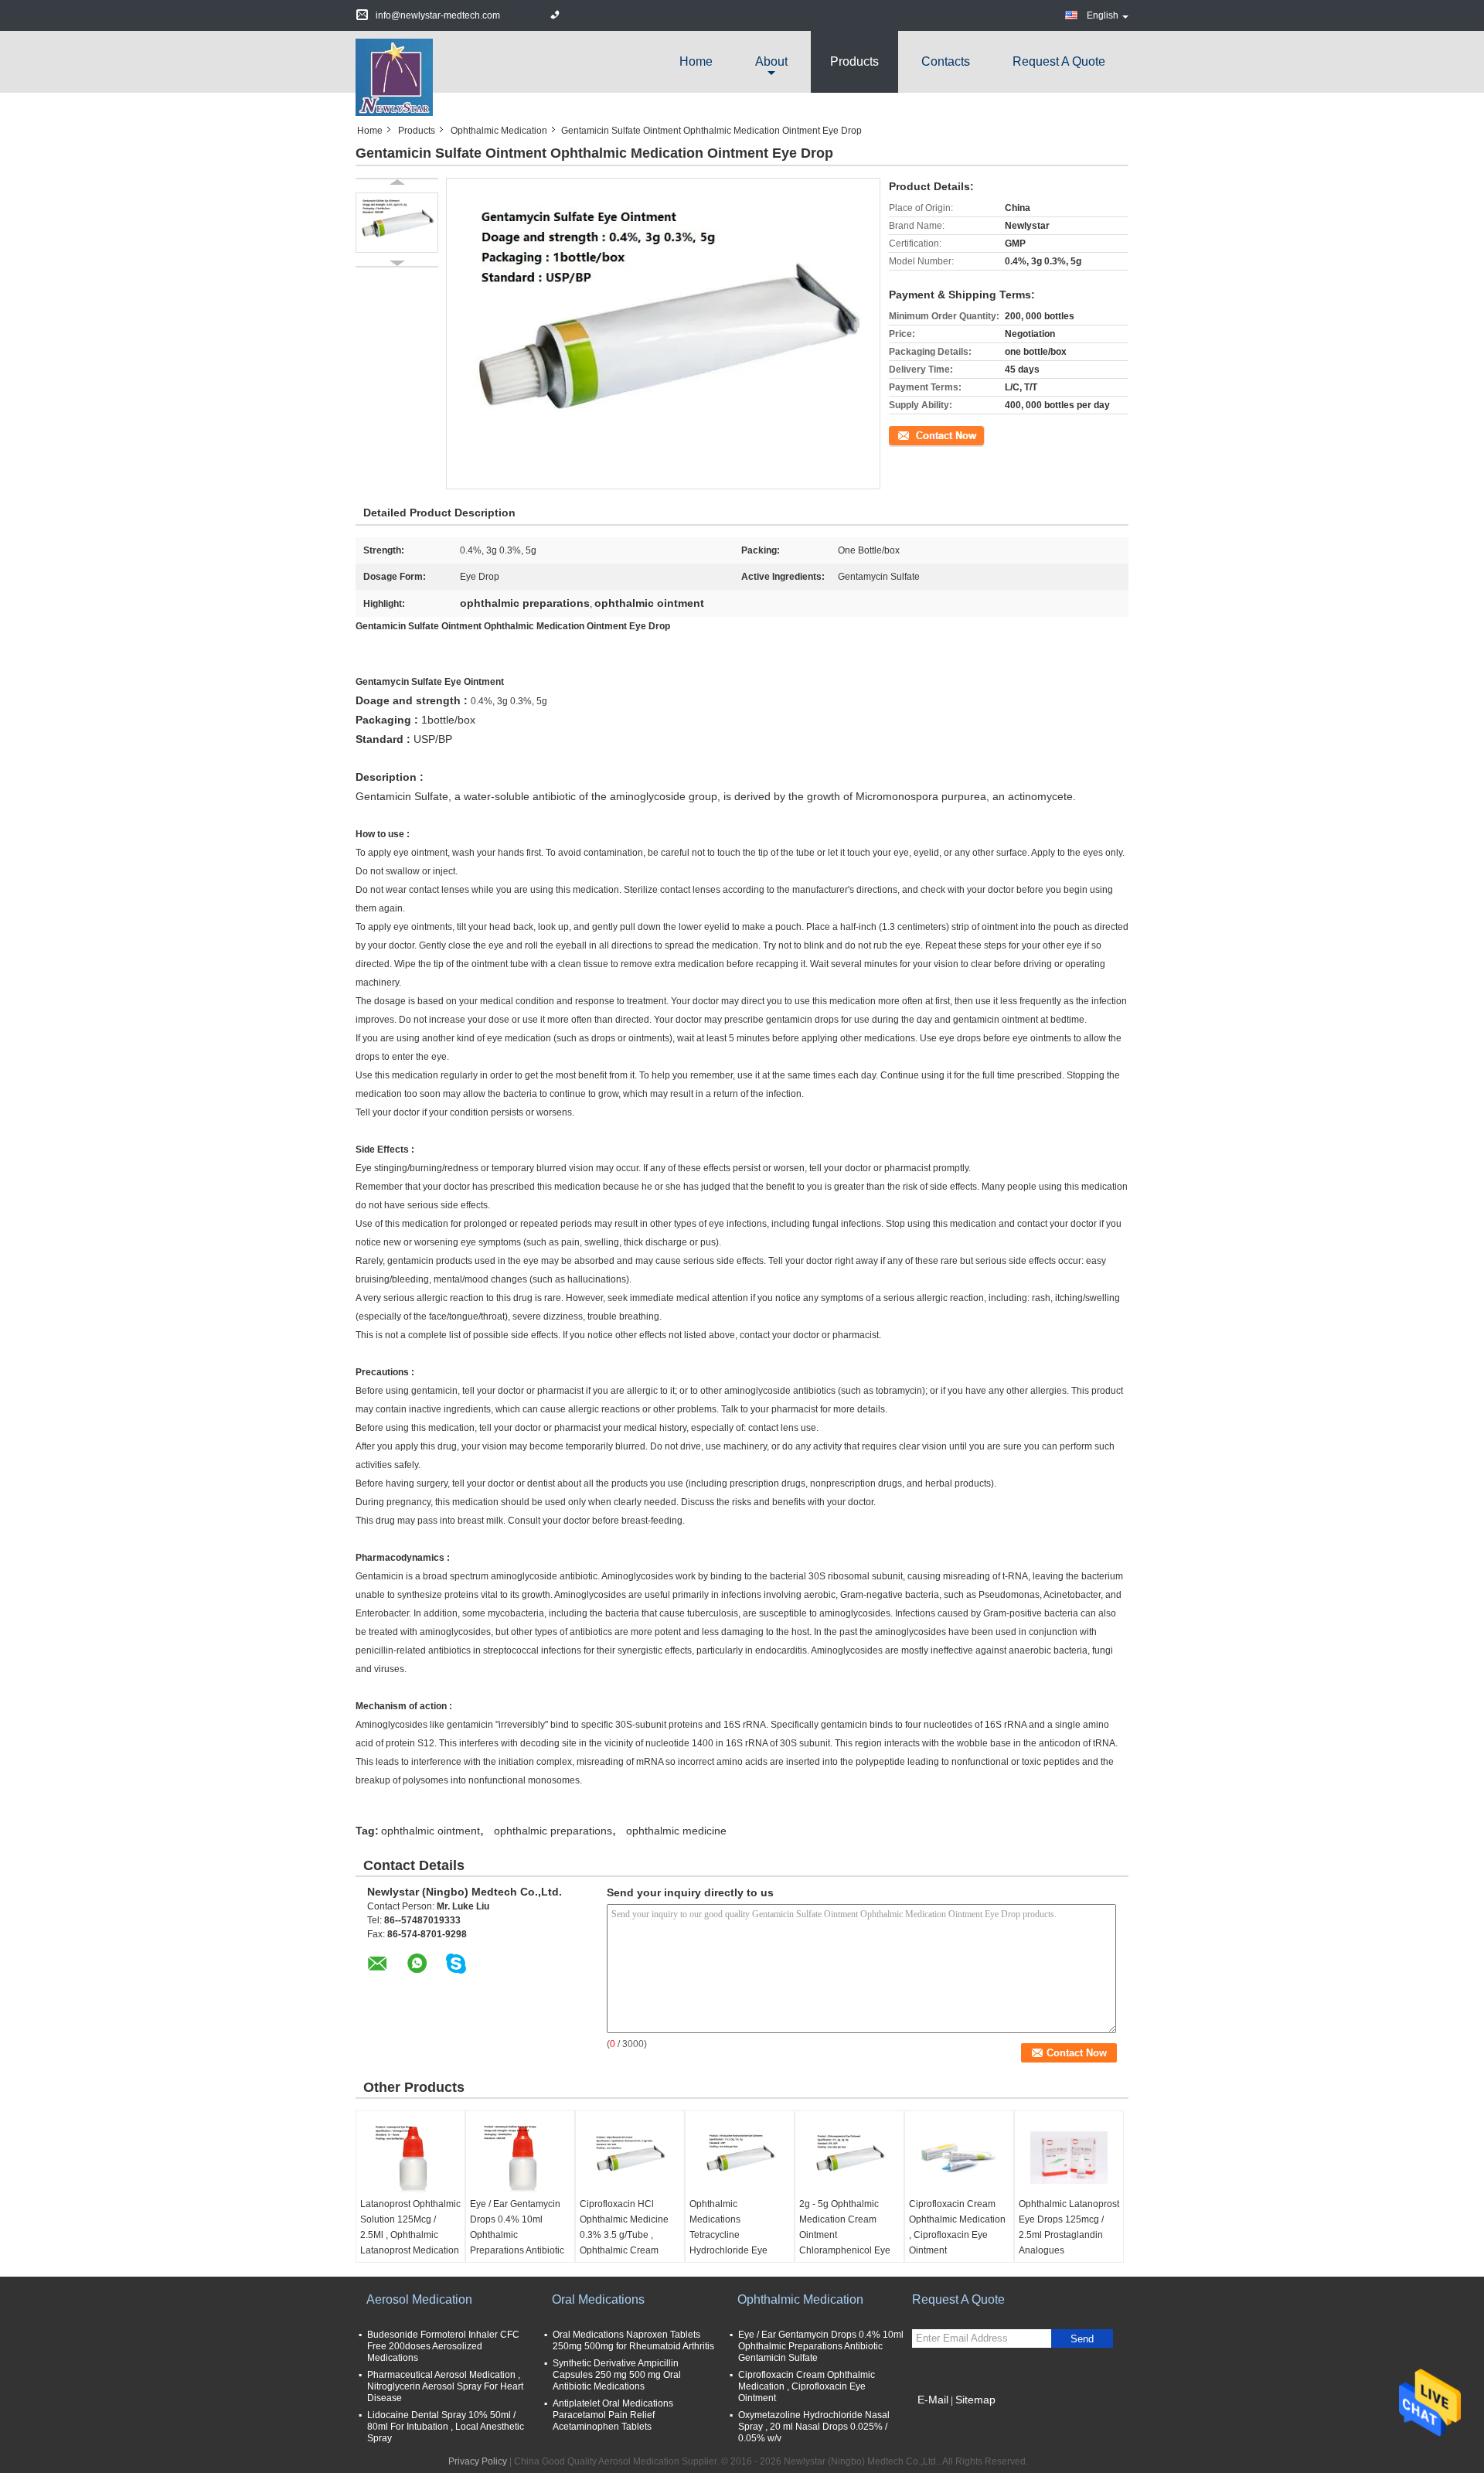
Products (854, 61)
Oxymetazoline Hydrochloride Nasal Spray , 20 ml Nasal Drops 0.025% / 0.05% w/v (814, 2427)
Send (1082, 2339)
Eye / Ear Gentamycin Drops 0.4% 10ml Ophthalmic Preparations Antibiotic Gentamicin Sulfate (517, 2235)
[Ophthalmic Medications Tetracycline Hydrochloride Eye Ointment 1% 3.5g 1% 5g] (740, 2158)
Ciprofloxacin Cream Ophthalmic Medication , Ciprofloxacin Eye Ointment (957, 2227)
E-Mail (933, 2400)
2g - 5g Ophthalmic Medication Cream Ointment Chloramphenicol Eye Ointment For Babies (845, 2235)
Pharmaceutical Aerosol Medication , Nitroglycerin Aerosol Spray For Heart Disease (445, 2386)
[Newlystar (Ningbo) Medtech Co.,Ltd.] (394, 77)
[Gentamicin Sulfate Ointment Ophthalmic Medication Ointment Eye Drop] (397, 223)
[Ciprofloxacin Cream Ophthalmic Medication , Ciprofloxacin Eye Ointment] (959, 2158)
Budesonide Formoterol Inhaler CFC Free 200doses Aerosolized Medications (443, 2346)
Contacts (946, 61)
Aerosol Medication (419, 2299)
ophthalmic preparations (553, 1831)
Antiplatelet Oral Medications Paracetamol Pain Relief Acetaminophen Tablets (613, 2415)
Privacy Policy (478, 2461)
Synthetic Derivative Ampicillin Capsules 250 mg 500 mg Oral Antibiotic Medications (617, 2375)
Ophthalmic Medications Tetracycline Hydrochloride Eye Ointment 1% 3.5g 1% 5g (735, 2243)
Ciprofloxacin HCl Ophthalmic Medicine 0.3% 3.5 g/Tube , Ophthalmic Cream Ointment (624, 2235)
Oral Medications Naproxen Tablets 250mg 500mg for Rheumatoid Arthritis (633, 2340)
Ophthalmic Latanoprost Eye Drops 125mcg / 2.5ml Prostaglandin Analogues (1069, 2227)
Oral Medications (598, 2299)
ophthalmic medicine (676, 1831)
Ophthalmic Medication (499, 131)
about (771, 61)
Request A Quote (1059, 61)
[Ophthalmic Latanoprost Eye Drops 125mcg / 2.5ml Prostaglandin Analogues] (1069, 2158)
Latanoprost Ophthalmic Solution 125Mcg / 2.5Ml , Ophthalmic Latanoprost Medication (410, 2227)
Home (696, 61)
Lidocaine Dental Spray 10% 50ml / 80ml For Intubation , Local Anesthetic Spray (446, 2427)
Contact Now (916, 434)
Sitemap (975, 2400)
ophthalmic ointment (431, 1831)
